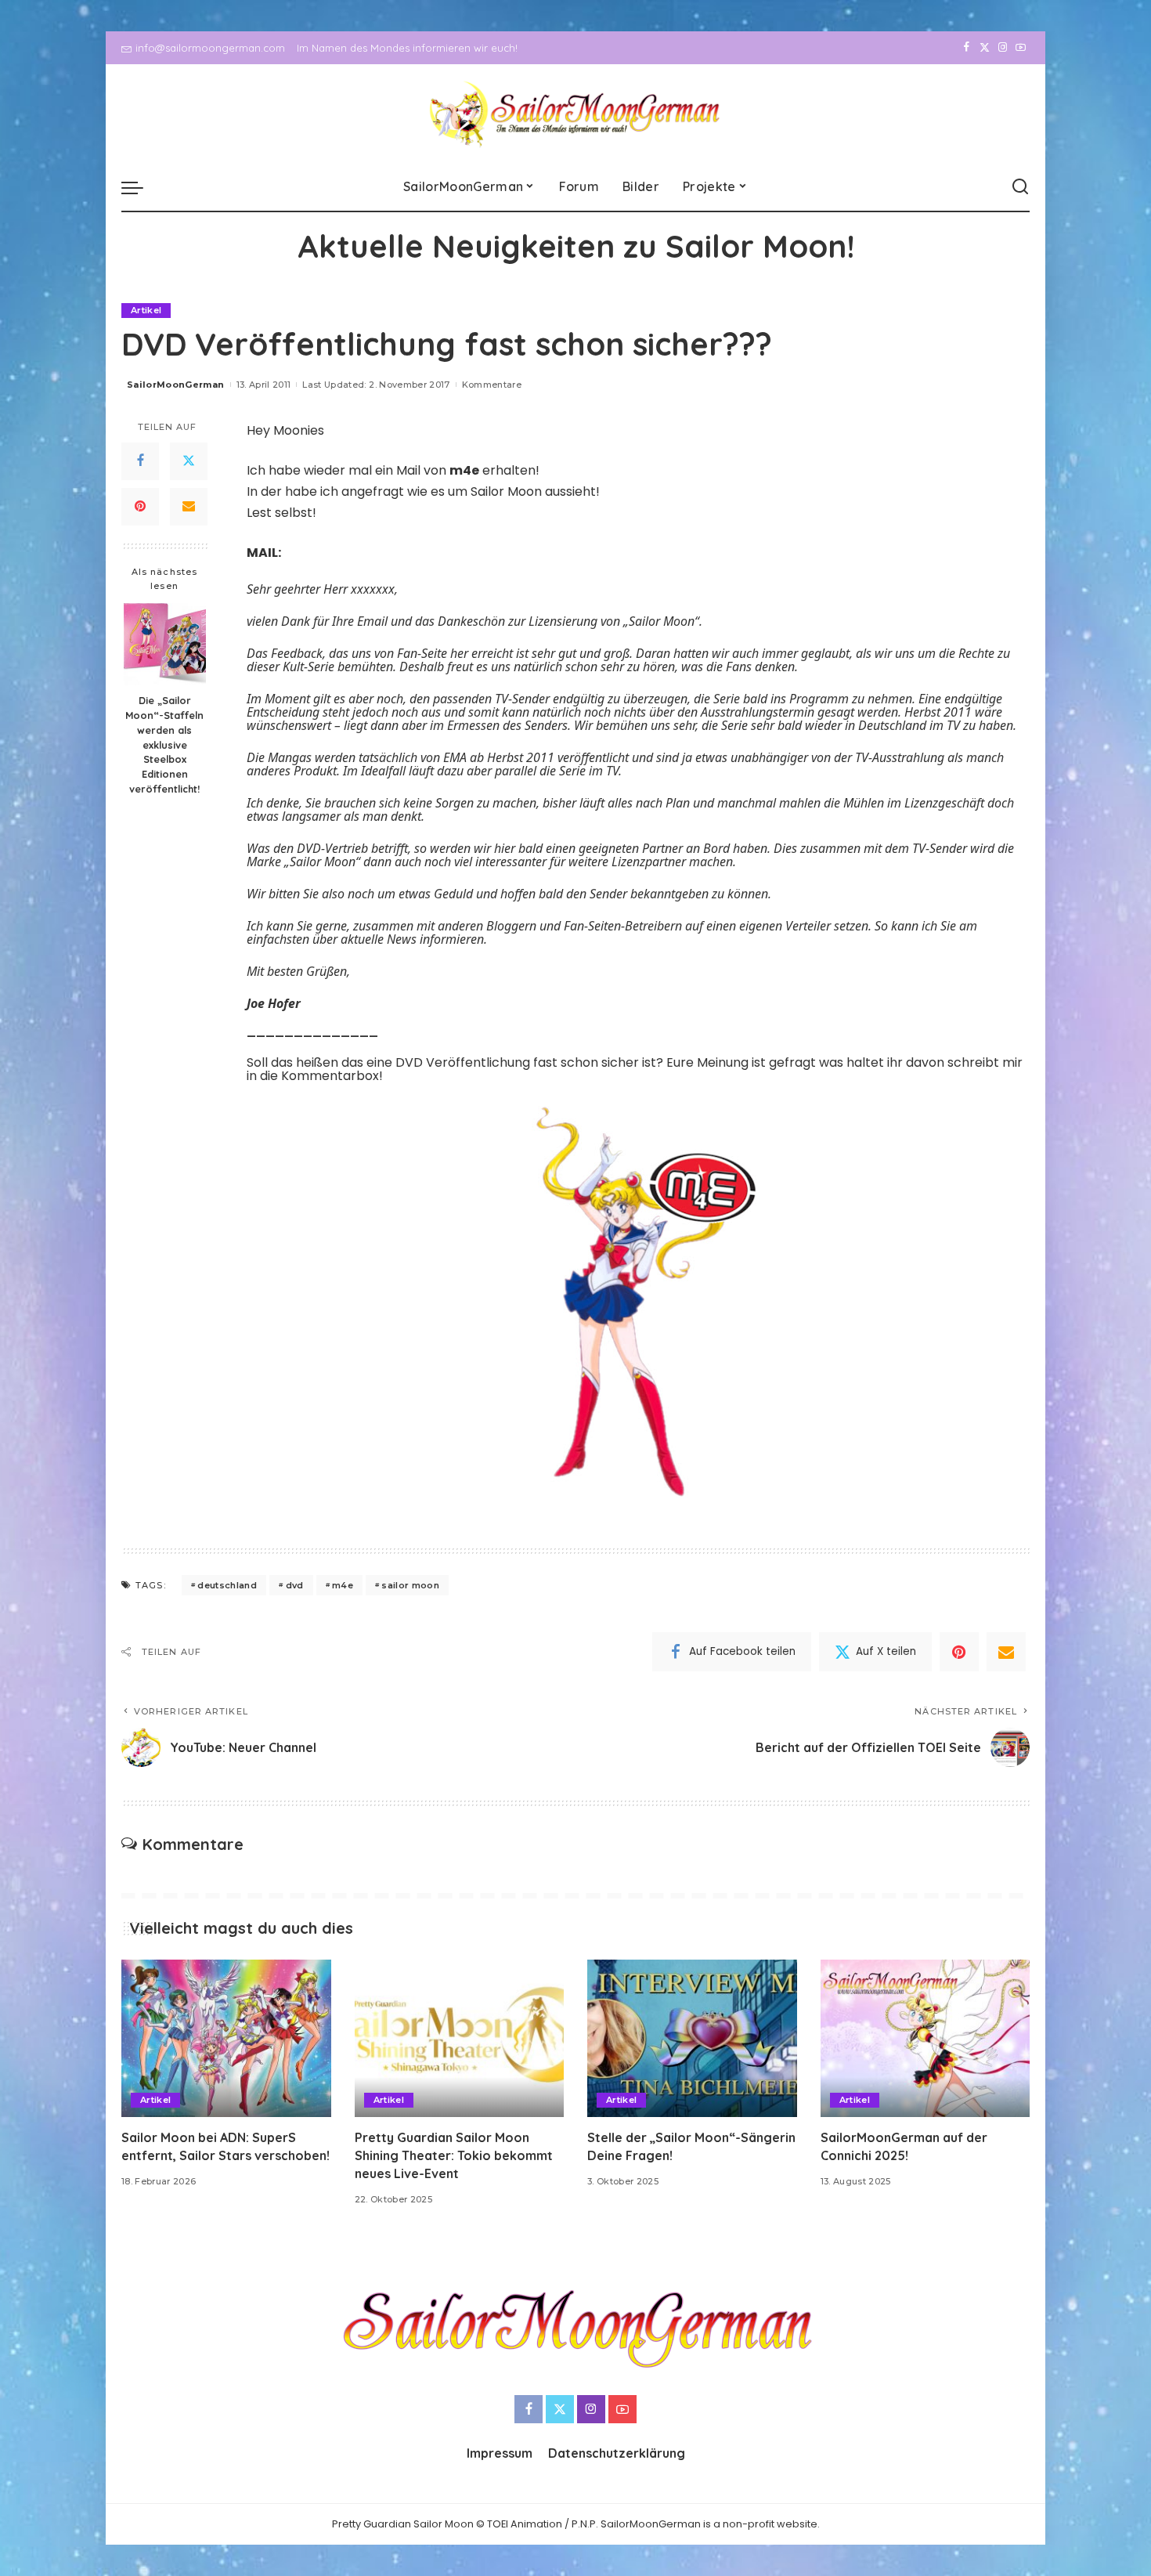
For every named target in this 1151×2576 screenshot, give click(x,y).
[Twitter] (985, 48)
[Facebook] (967, 48)
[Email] (189, 506)
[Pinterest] (140, 506)
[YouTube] (1021, 48)
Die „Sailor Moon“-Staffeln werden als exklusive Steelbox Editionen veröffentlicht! (164, 744)
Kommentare (492, 385)
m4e (343, 1585)
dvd (295, 1585)
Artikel (146, 310)
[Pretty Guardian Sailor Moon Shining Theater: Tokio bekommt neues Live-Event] (460, 2038)
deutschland (227, 1585)
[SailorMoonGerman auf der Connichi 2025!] (925, 2038)
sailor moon (410, 1585)
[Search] (1020, 187)
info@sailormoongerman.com (210, 48)
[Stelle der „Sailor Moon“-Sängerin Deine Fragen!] (692, 2038)
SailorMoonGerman (176, 385)
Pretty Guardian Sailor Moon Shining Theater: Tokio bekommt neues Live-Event (454, 2155)
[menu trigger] (140, 187)
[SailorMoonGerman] (576, 114)
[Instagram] (1003, 48)
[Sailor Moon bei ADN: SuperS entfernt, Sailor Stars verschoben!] (226, 2038)
